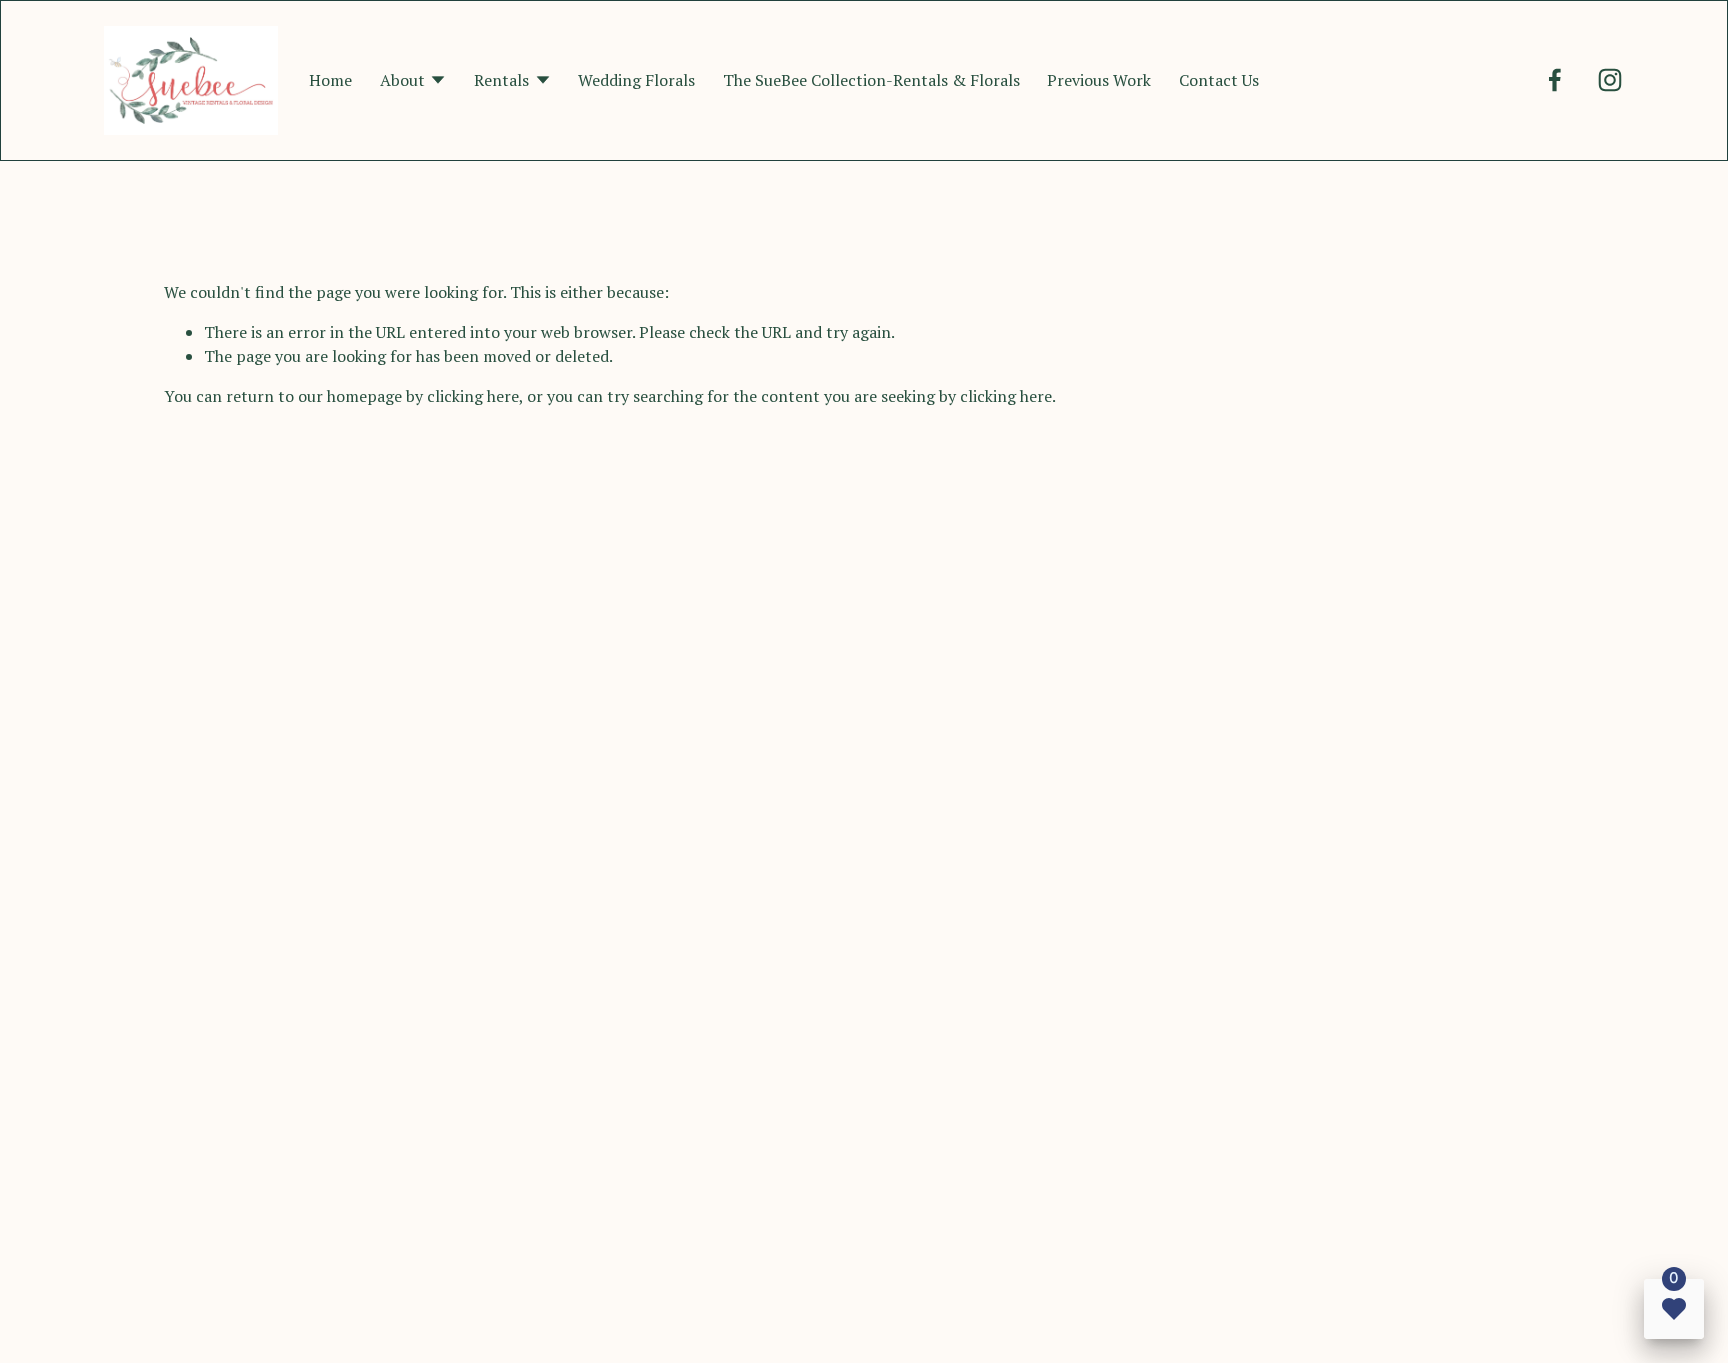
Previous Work (1099, 80)
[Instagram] (1610, 80)
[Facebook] (1555, 80)
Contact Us (1219, 80)
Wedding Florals (636, 80)
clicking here (473, 396)
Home (330, 80)
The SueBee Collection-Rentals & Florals (871, 80)
